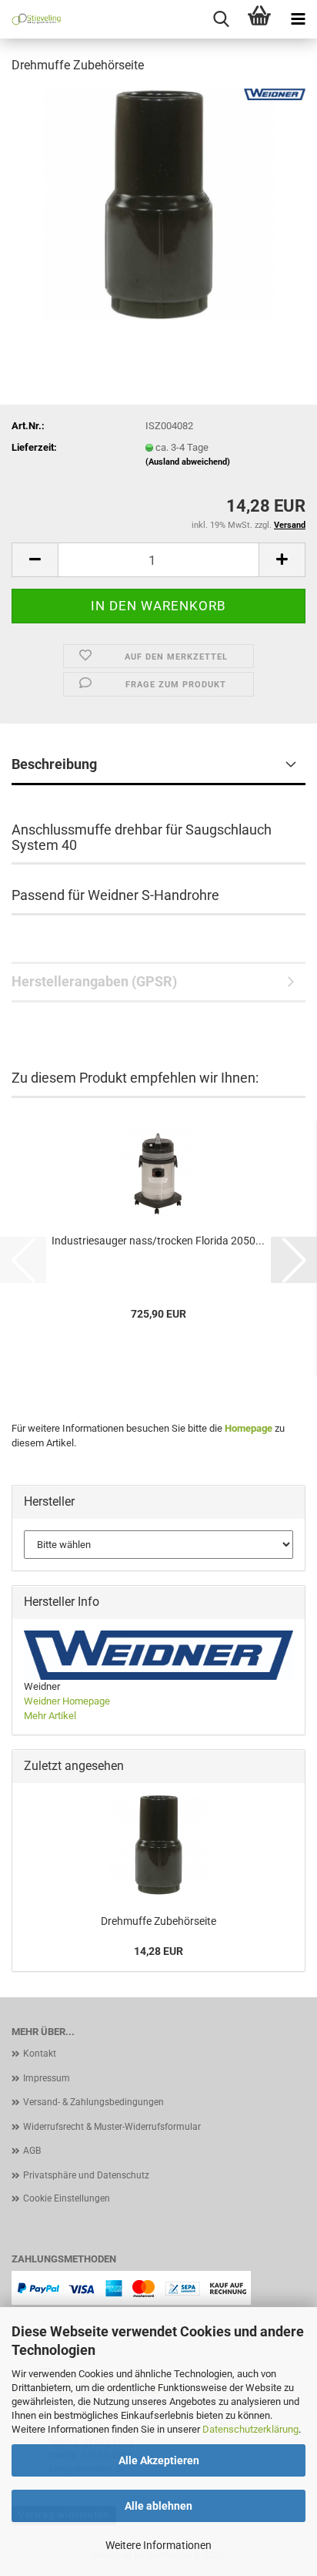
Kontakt (40, 2054)
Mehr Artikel (50, 1716)
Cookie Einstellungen (67, 2198)
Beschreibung (54, 764)
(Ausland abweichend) (188, 462)
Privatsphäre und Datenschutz (86, 2175)
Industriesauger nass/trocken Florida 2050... (158, 1241)
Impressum (47, 2078)
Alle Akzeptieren (159, 2460)
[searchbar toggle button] (221, 19)
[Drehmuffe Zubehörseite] (158, 203)
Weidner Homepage (67, 1701)
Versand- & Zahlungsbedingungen (93, 2102)
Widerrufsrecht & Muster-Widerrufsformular (112, 2127)
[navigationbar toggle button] (298, 19)
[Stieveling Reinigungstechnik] (31, 19)
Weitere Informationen (158, 2545)
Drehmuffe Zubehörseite (158, 1921)
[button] (35, 560)
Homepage (249, 1428)
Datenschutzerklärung (250, 2429)
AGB (32, 2151)
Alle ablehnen (158, 2506)
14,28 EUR (158, 1951)
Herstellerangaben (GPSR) (94, 981)
